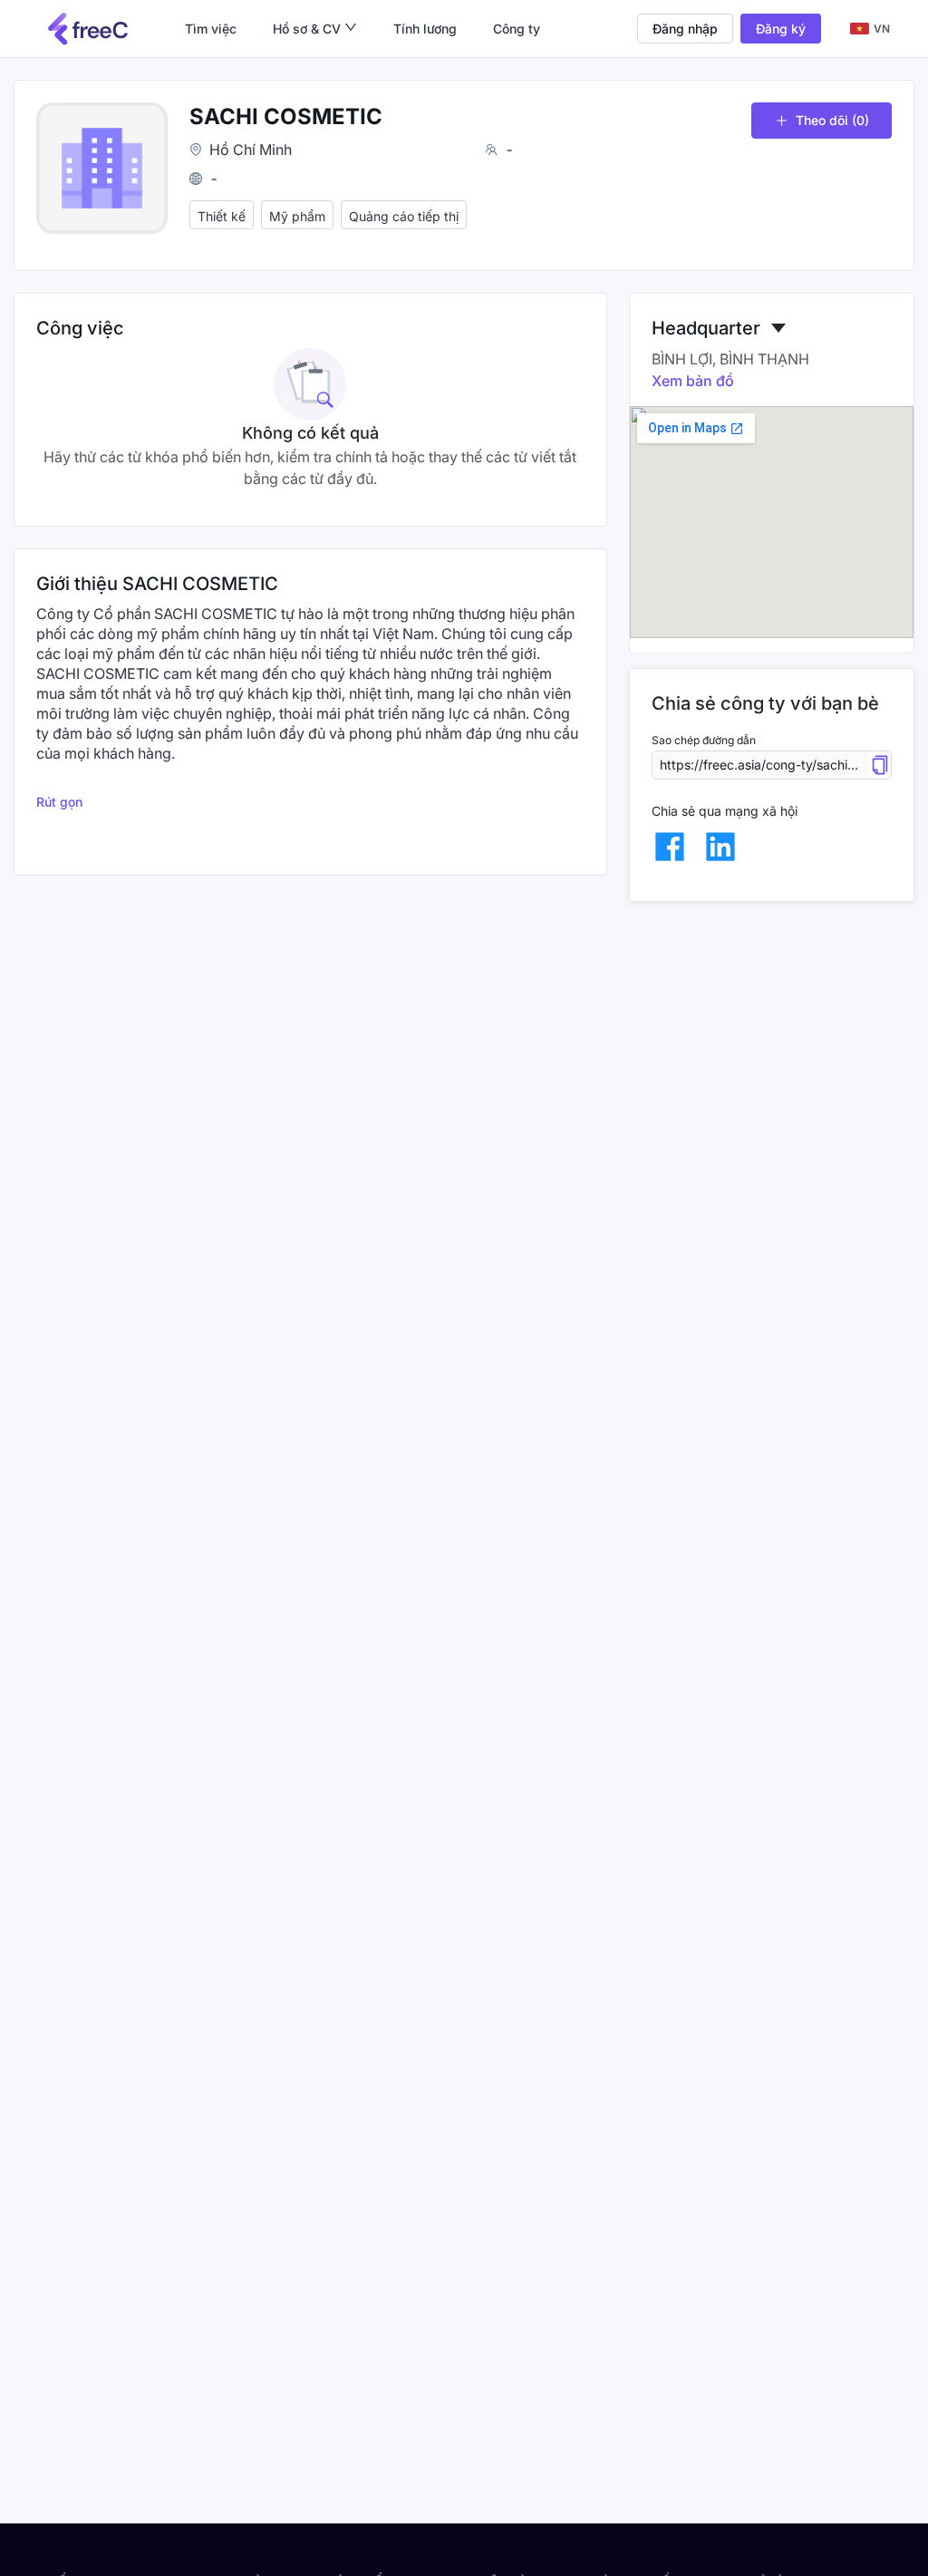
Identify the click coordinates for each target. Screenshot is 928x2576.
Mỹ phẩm (297, 216)
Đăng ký (781, 29)
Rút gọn (59, 802)
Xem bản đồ (693, 381)
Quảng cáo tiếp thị (404, 216)
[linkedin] (720, 847)
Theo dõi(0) (832, 120)
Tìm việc (211, 29)
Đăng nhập (685, 29)
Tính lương (425, 29)
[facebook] (670, 847)
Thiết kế (222, 216)
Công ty (517, 29)
